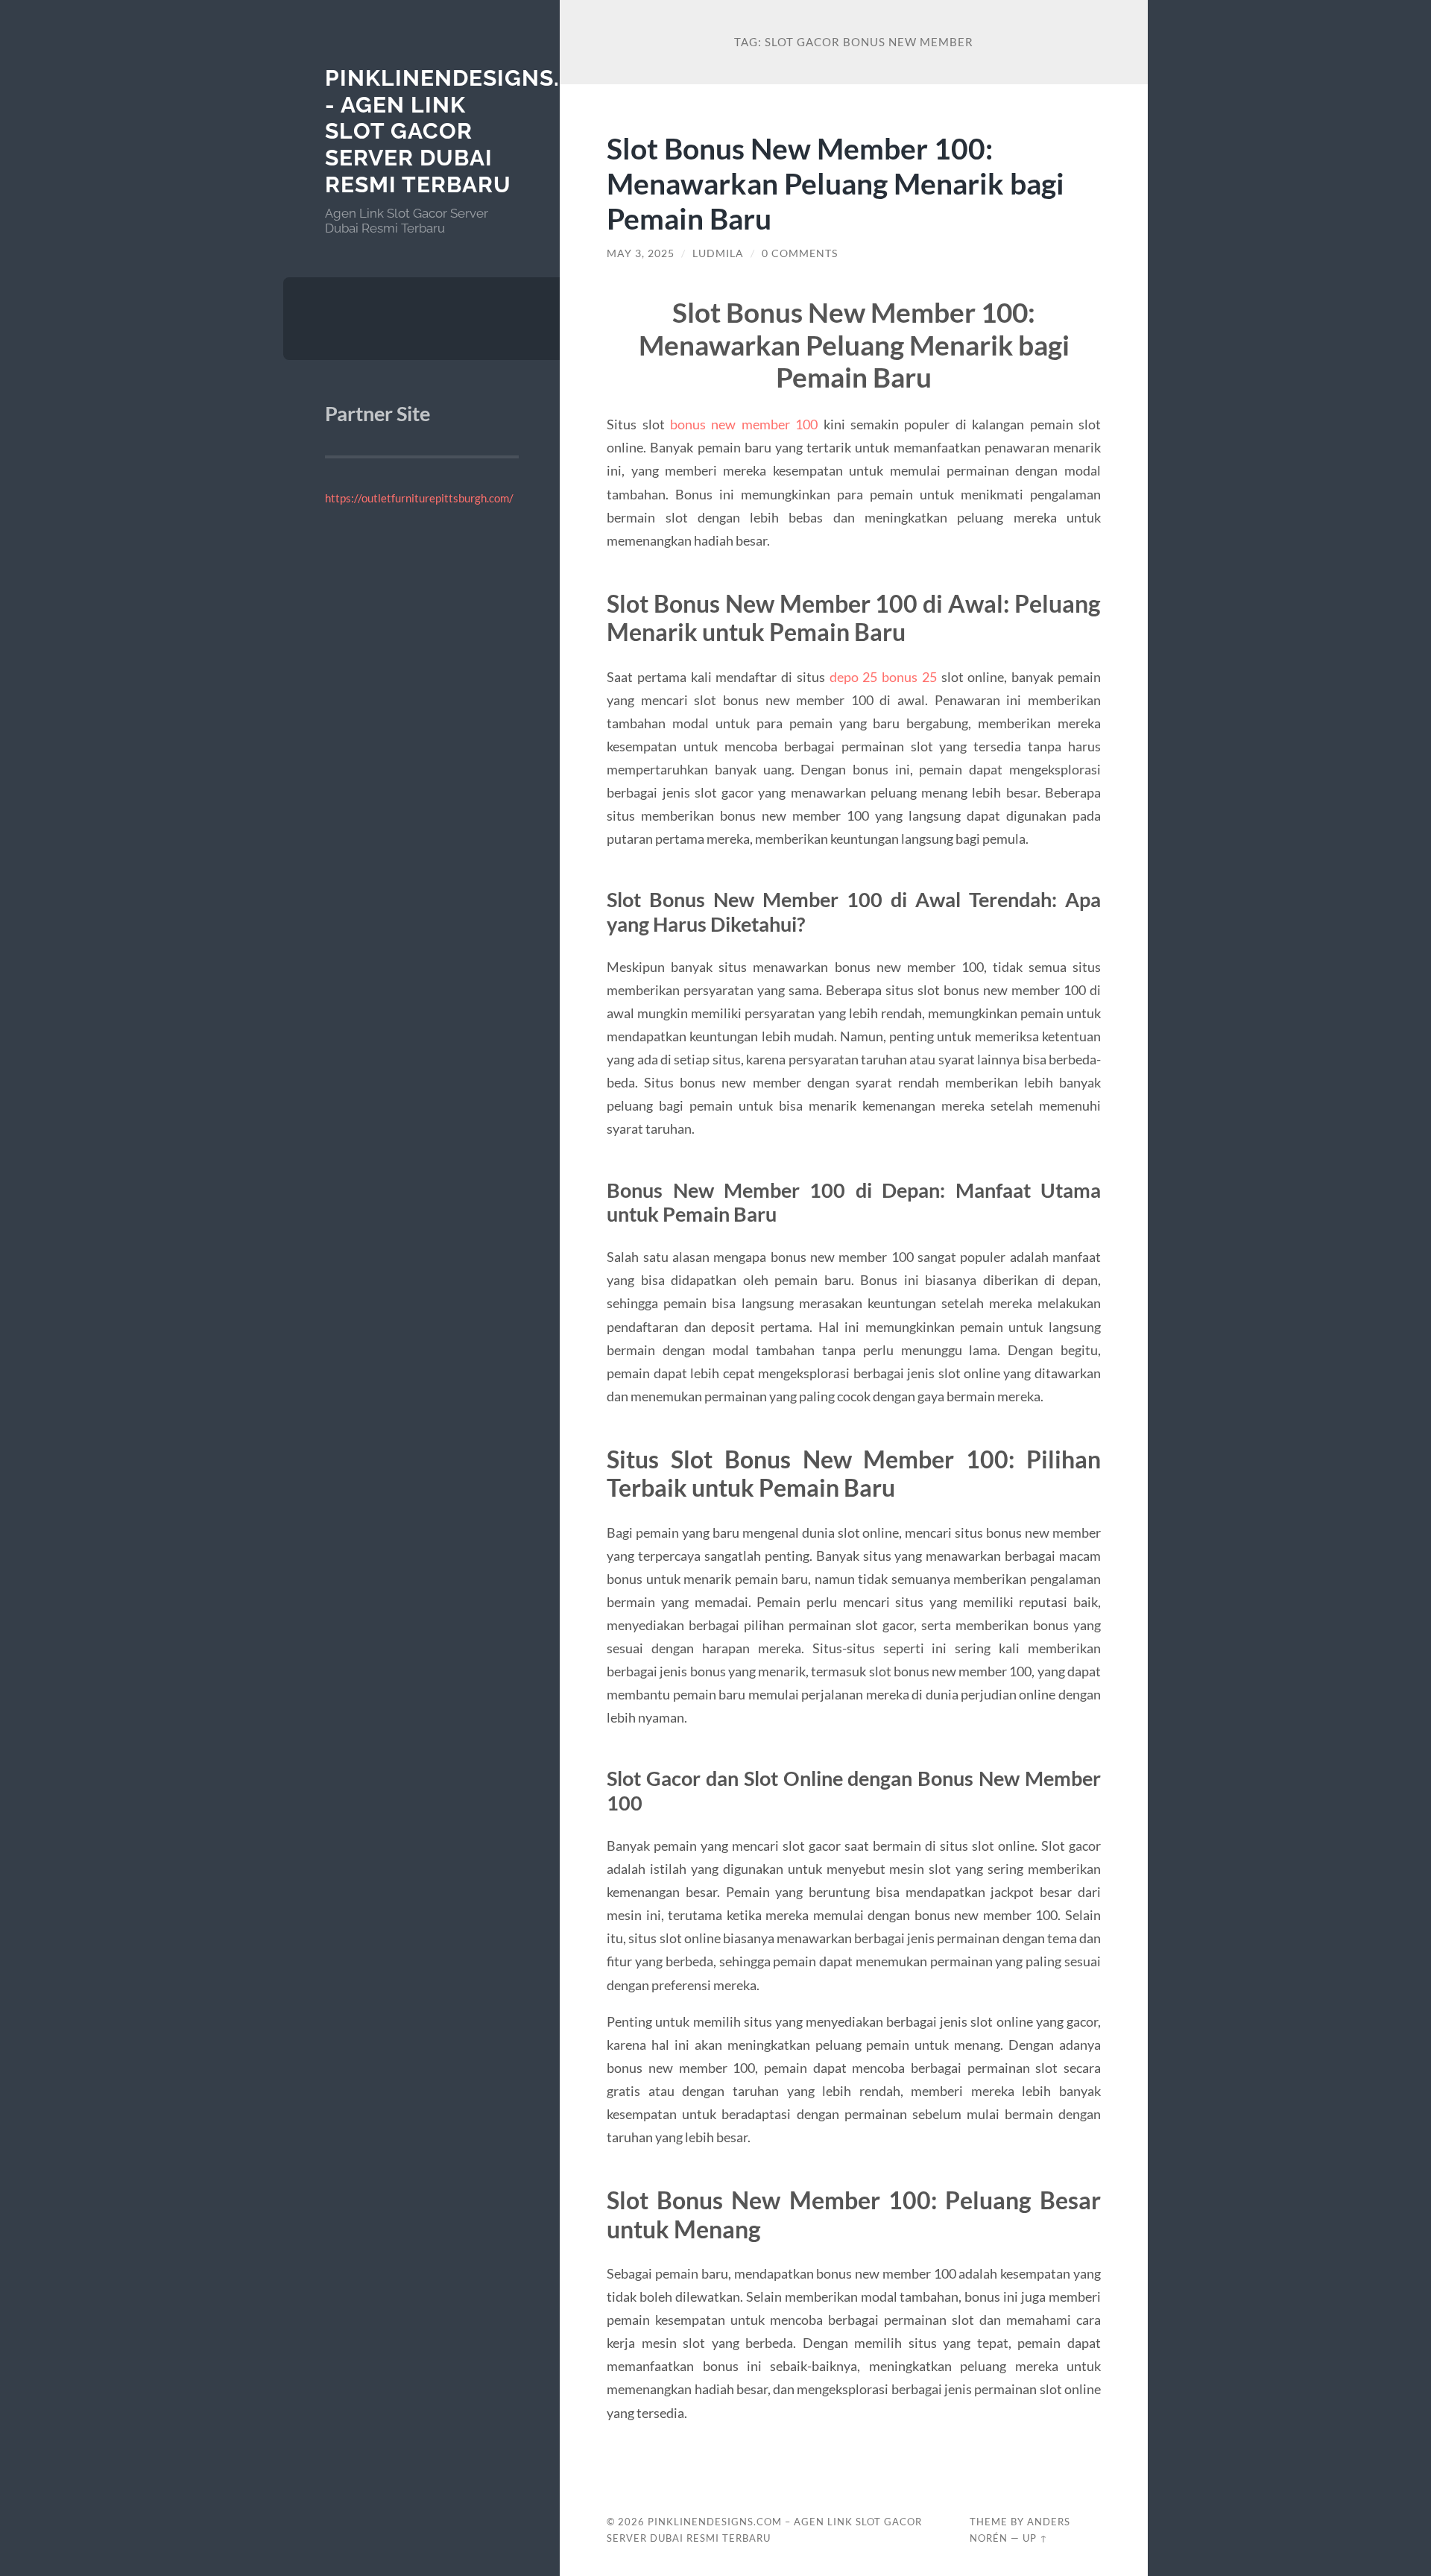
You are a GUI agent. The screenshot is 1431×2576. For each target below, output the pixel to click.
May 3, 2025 (641, 253)
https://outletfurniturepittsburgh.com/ (419, 498)
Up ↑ (1035, 2538)
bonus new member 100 (744, 424)
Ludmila (718, 253)
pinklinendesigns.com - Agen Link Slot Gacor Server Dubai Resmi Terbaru (470, 131)
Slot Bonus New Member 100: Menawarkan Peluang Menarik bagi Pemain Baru (835, 183)
